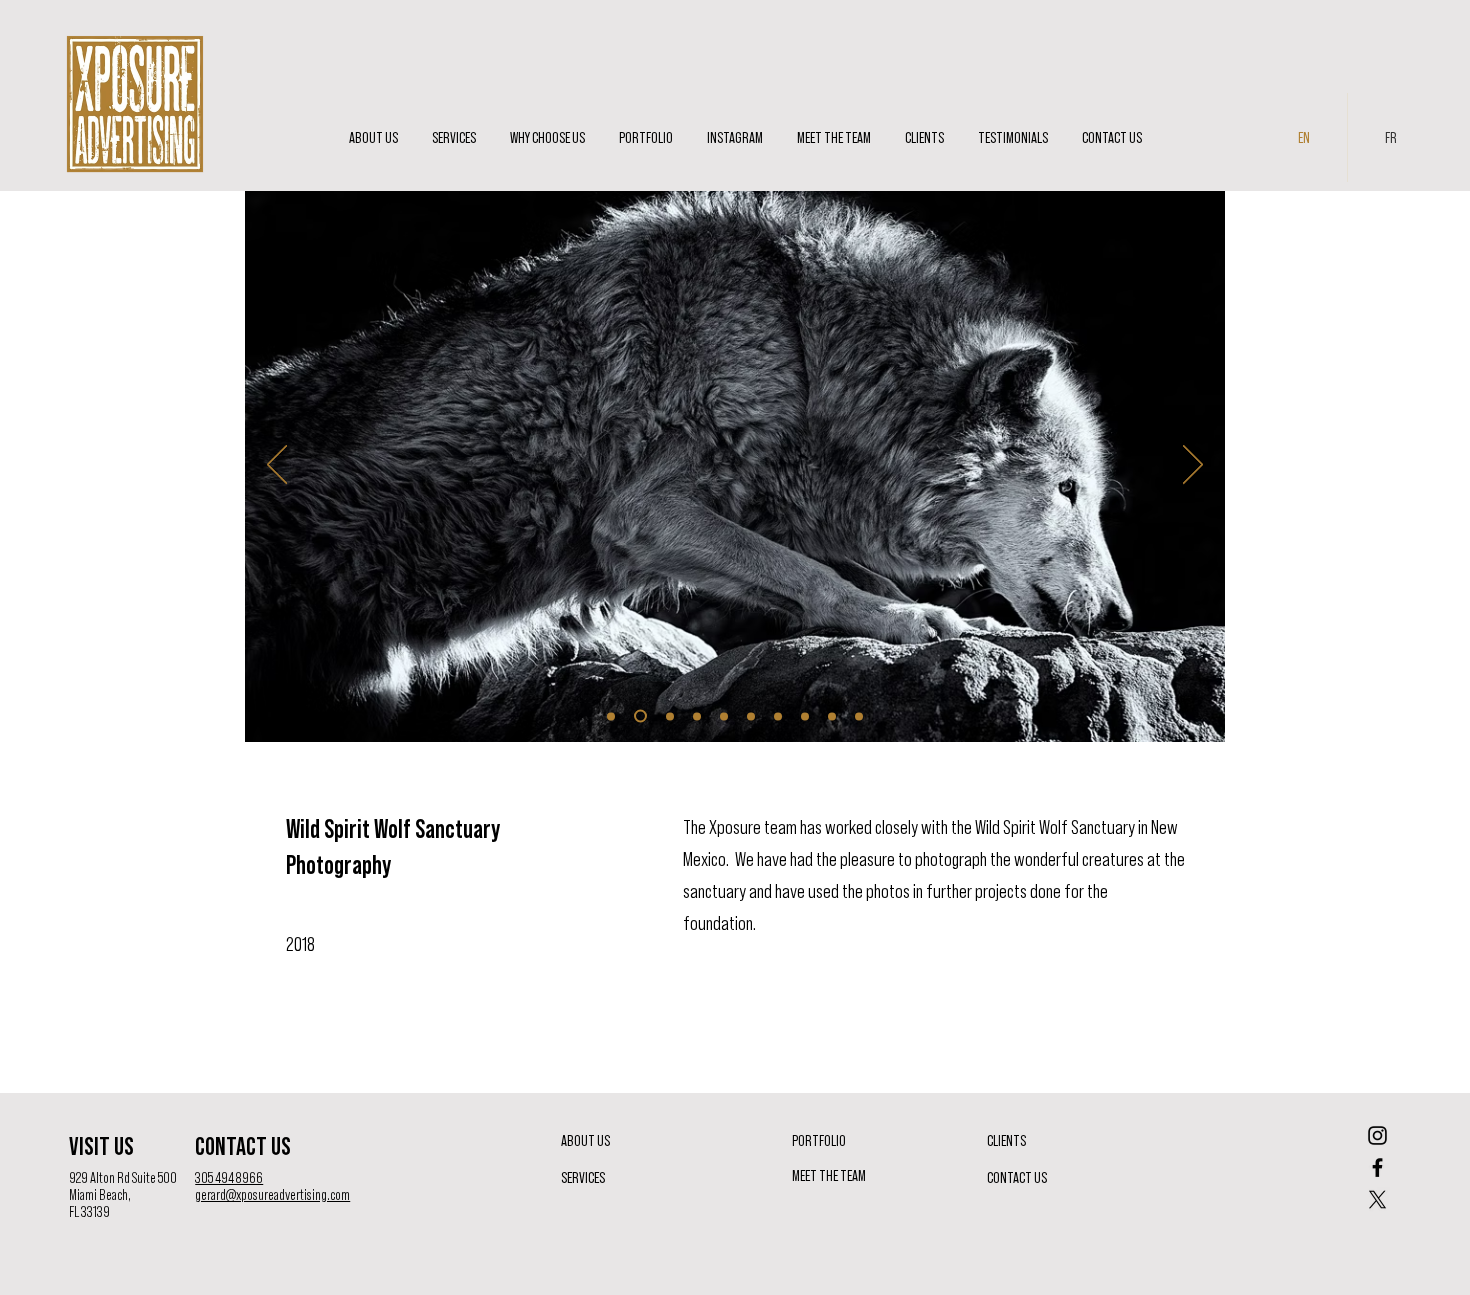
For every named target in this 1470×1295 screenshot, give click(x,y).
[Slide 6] (751, 716)
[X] (1377, 1199)
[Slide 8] (805, 716)
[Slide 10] (859, 716)
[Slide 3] (638, 716)
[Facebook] (1377, 1167)
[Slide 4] (697, 716)
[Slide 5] (724, 716)
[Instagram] (1377, 1135)
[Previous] (277, 466)
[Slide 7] (778, 716)
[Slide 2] (667, 716)
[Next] (1193, 466)
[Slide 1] (611, 716)
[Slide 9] (832, 716)
